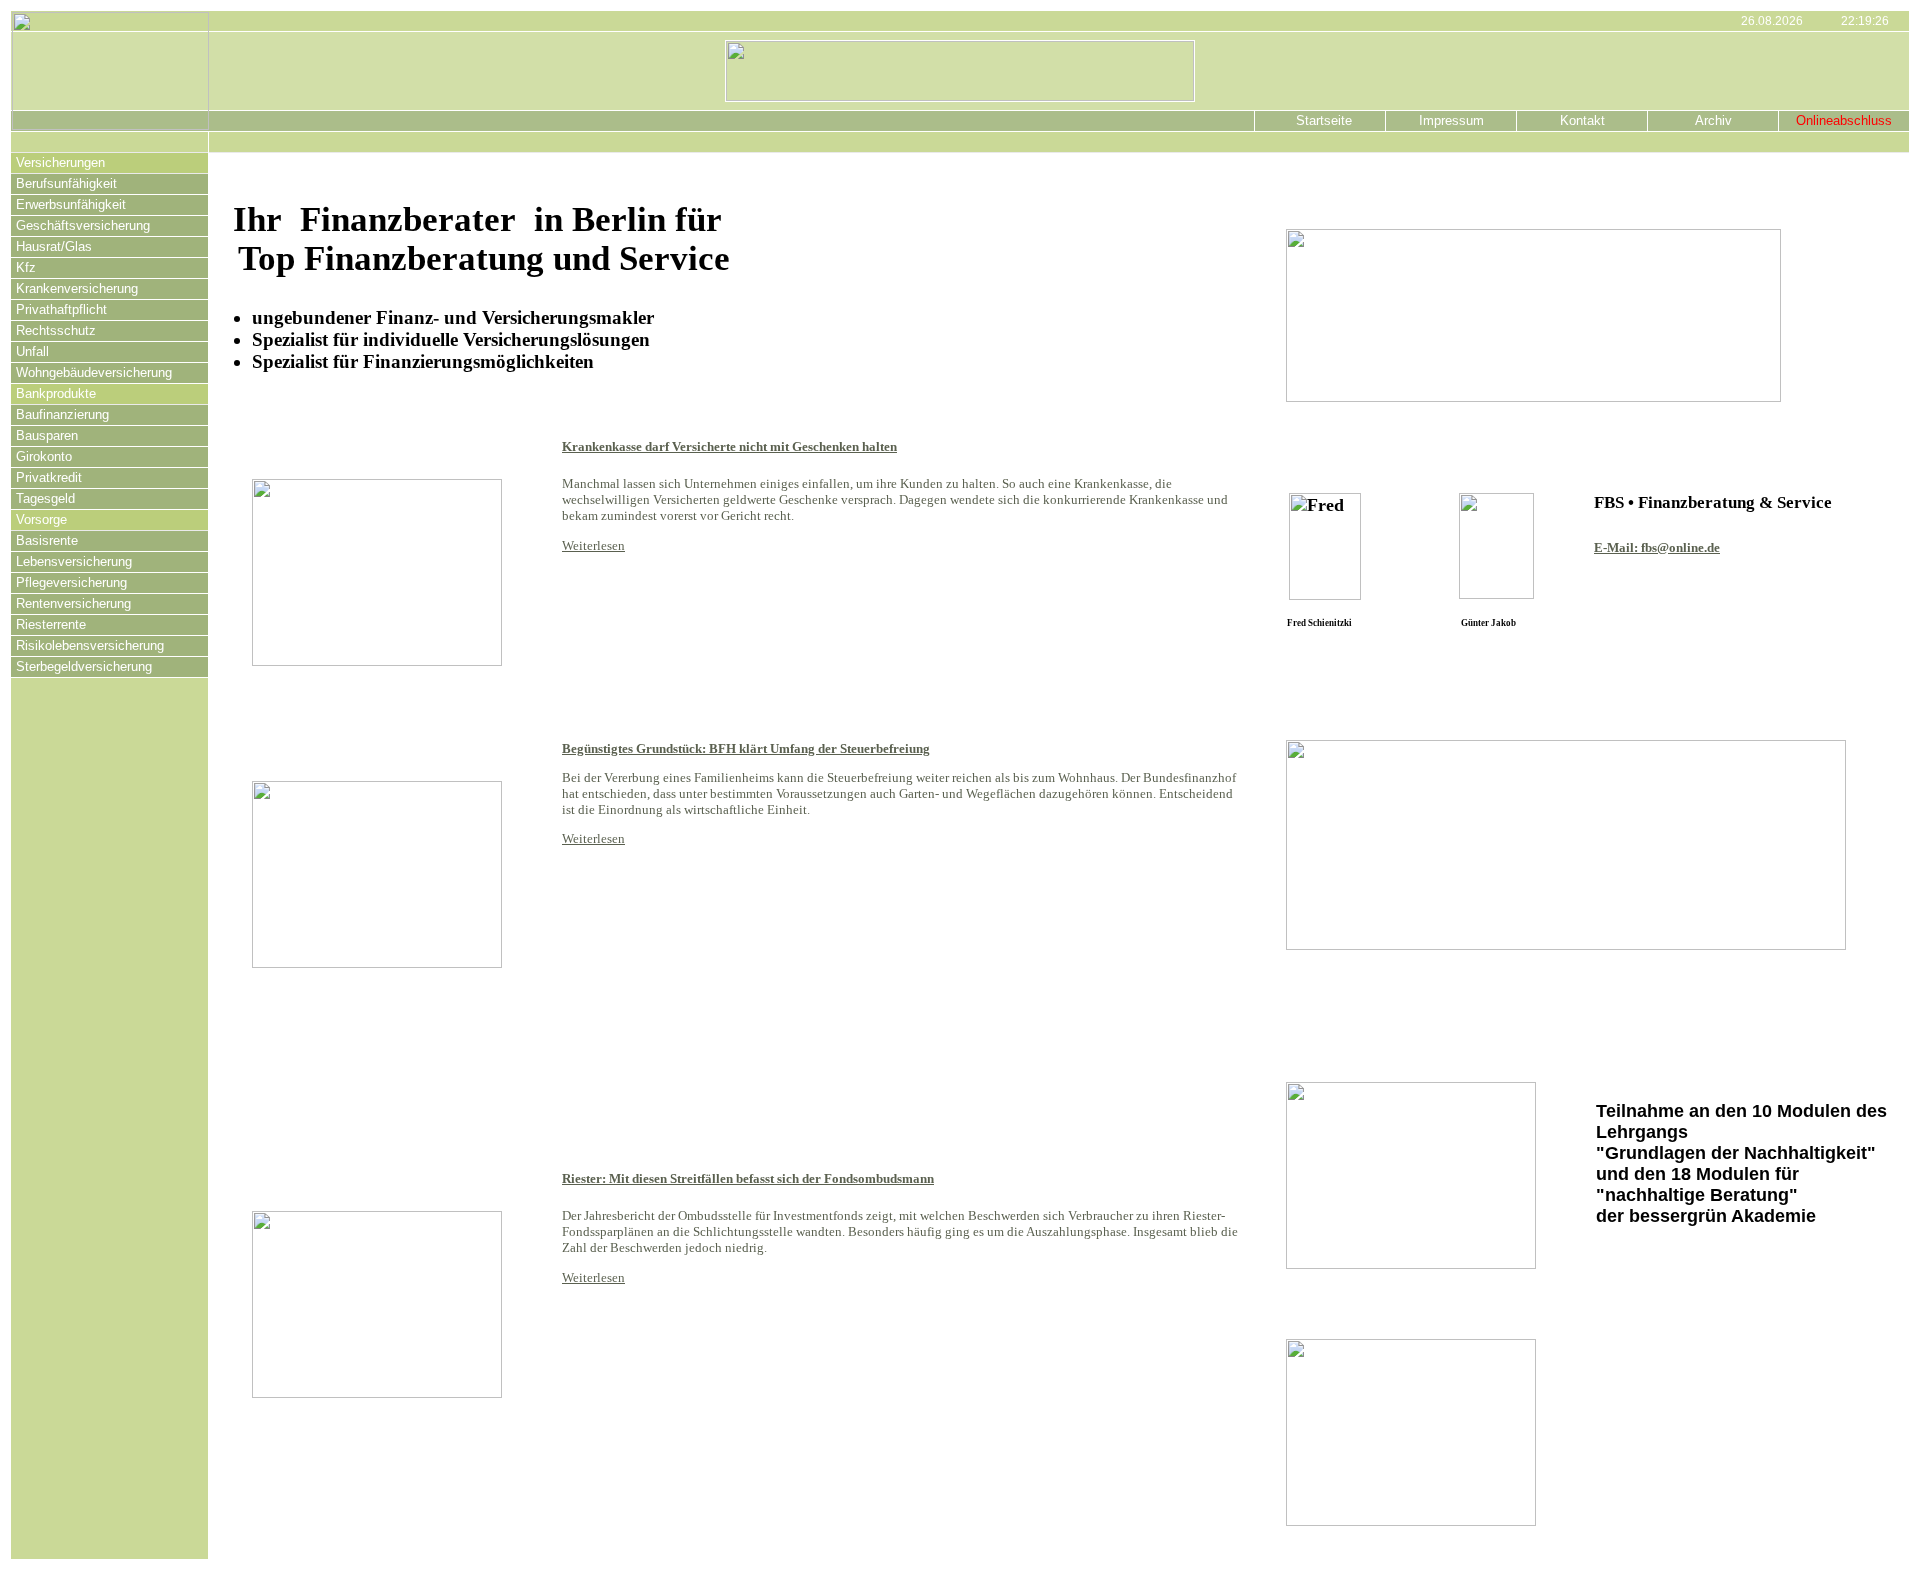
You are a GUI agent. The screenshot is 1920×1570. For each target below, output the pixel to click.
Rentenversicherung (73, 603)
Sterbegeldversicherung (84, 666)
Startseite (1320, 120)
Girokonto (44, 456)
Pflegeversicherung (71, 582)
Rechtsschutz (56, 330)
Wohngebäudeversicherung (94, 372)
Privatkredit (49, 477)
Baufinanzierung (62, 414)
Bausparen (47, 435)
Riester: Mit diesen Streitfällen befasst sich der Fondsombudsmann (748, 1178)
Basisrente (47, 540)
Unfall (32, 351)
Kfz (26, 267)
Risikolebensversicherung (90, 645)
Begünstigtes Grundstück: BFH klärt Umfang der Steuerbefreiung (746, 748)
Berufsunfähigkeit (66, 183)
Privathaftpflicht (61, 309)
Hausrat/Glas (54, 246)
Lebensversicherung (74, 561)
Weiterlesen (593, 545)
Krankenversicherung (77, 288)
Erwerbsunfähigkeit (71, 204)
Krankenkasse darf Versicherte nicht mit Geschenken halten (729, 446)
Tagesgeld (45, 498)
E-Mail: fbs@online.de (1657, 547)
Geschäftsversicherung (83, 225)
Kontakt (1582, 120)
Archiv (1713, 120)
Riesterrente (51, 624)
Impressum (1451, 120)
